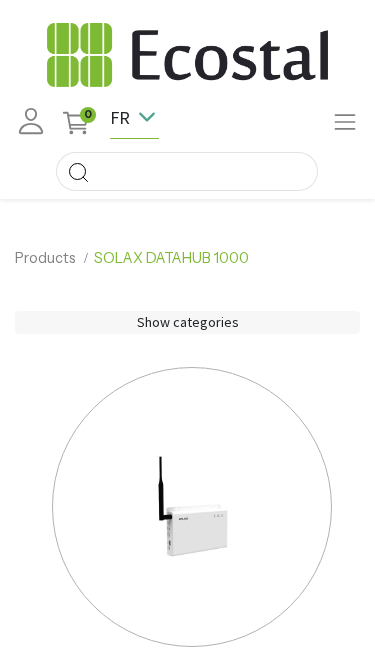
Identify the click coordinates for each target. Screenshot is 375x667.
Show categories (188, 322)
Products (45, 258)
